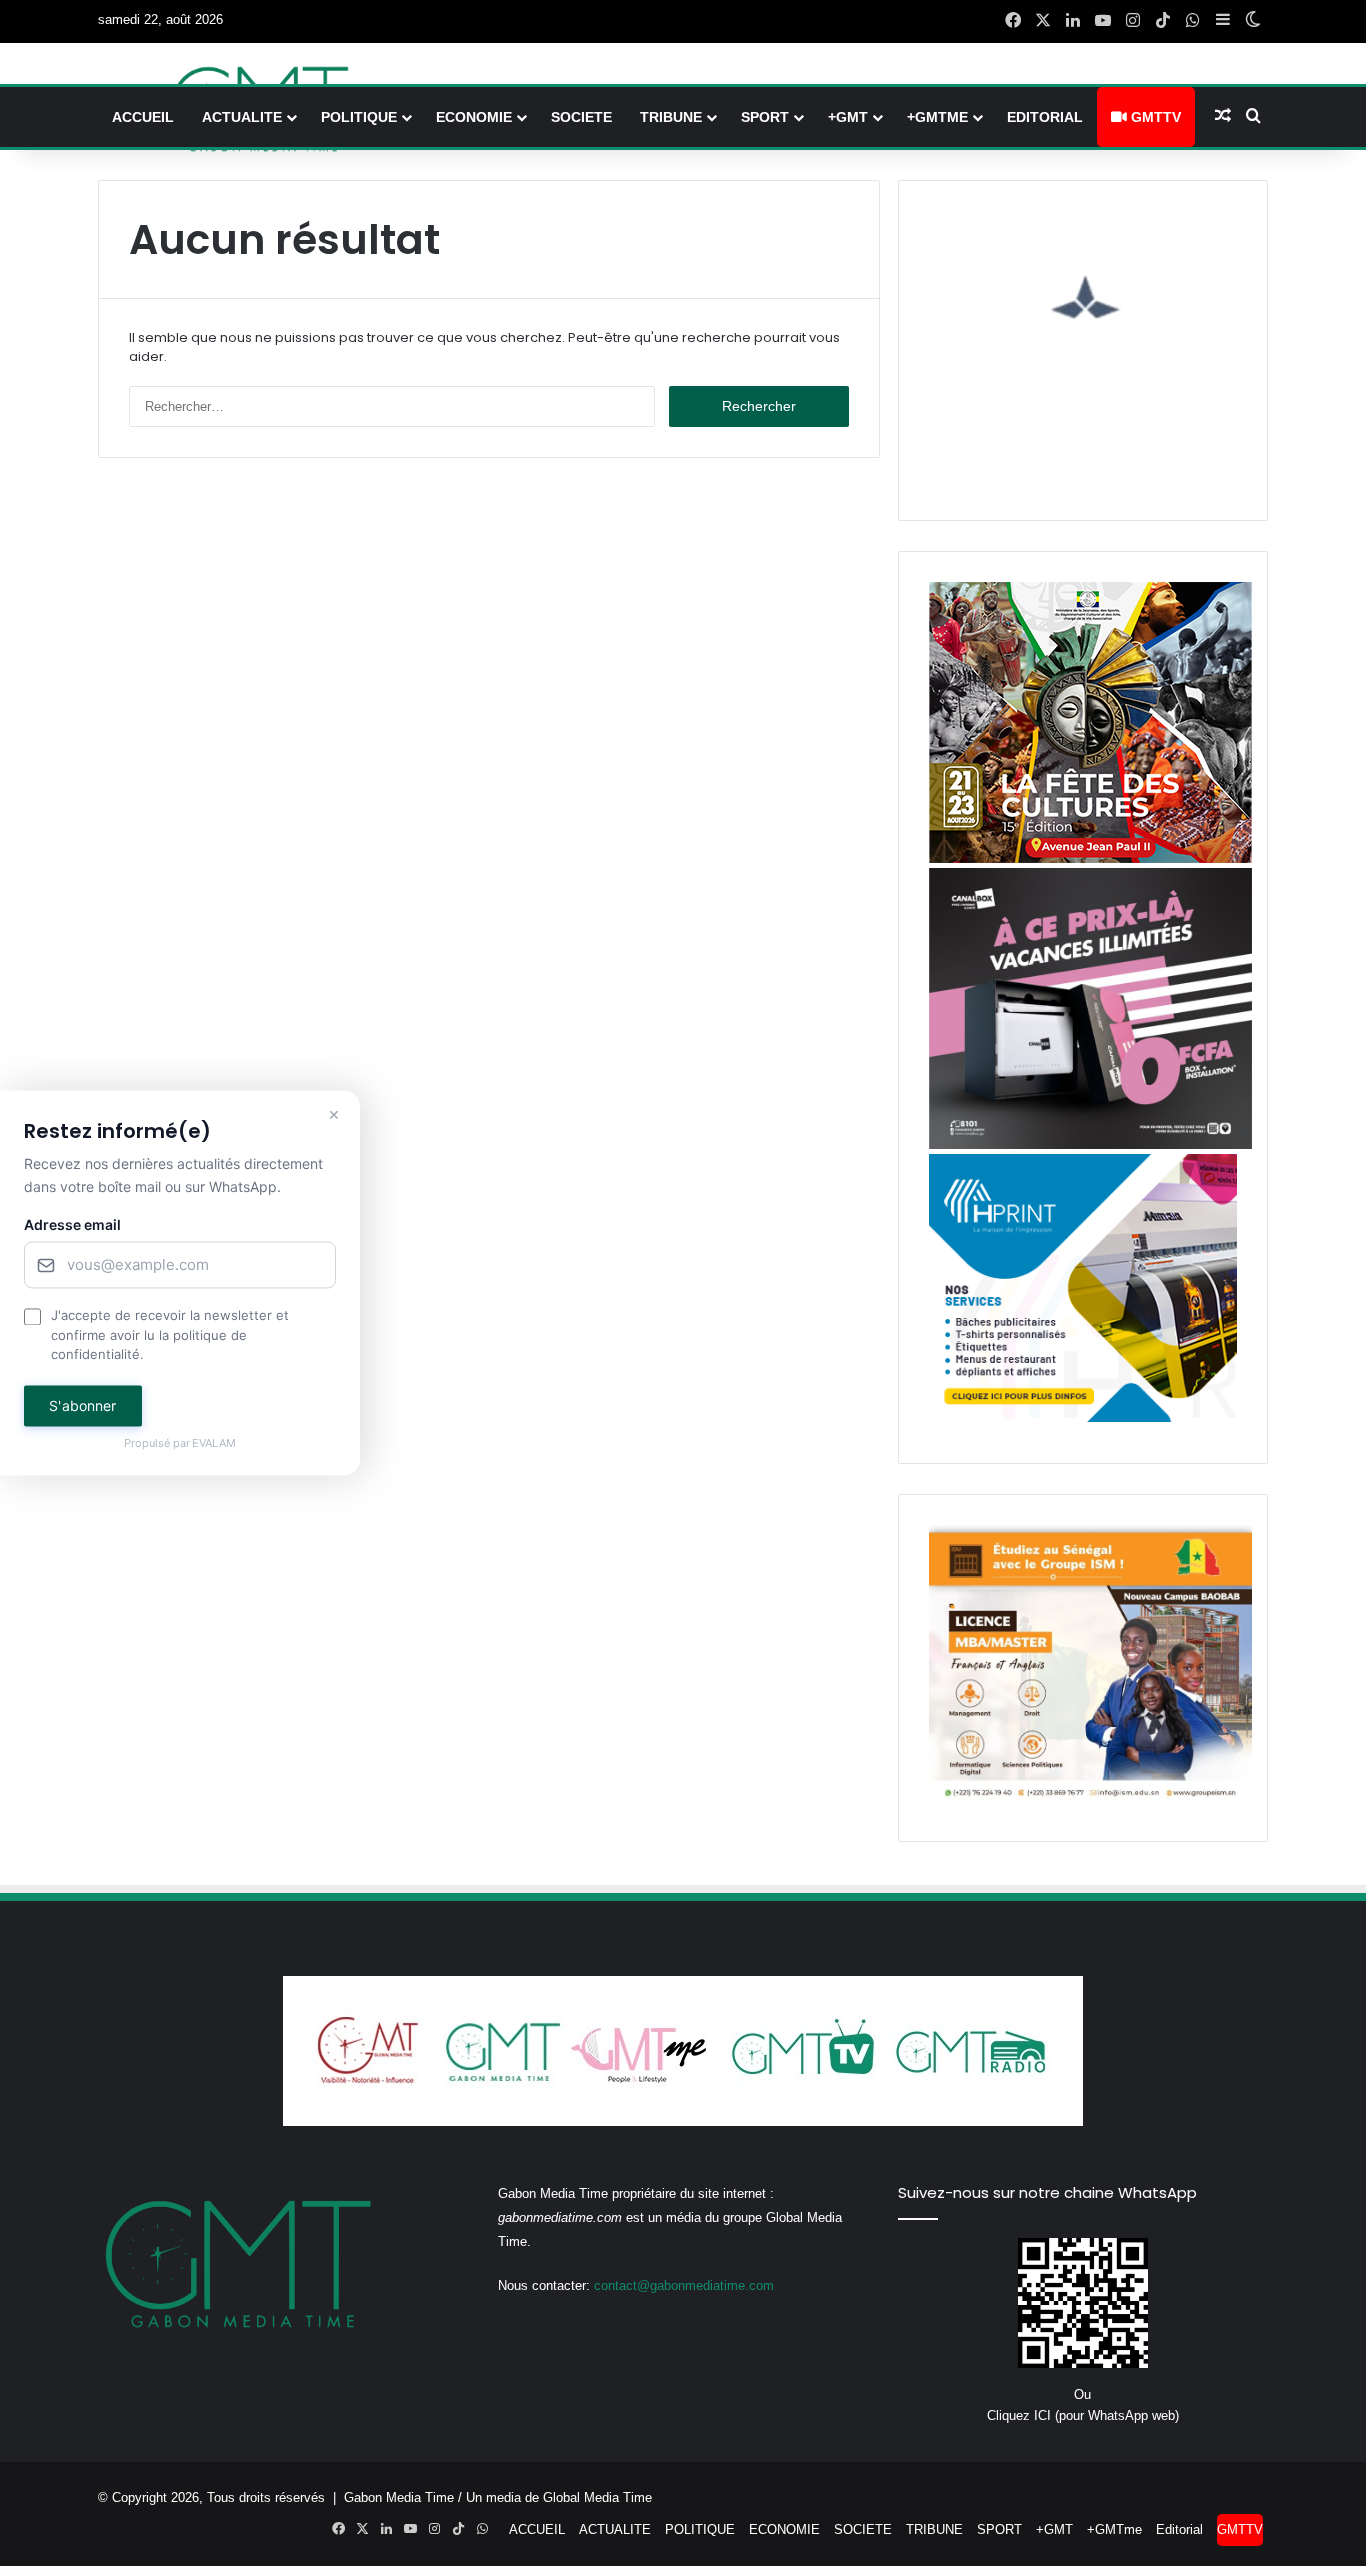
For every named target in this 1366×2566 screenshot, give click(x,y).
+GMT (848, 117)
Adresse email (72, 1225)
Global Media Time (597, 2497)
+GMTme (937, 117)
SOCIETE (581, 117)
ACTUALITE (242, 117)
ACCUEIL (143, 117)
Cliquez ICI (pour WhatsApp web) (1083, 2415)
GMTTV (1154, 117)
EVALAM (215, 1443)
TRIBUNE (671, 117)
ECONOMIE (474, 117)
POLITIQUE (359, 117)
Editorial (1045, 117)
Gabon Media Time (399, 2497)
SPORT (765, 117)
